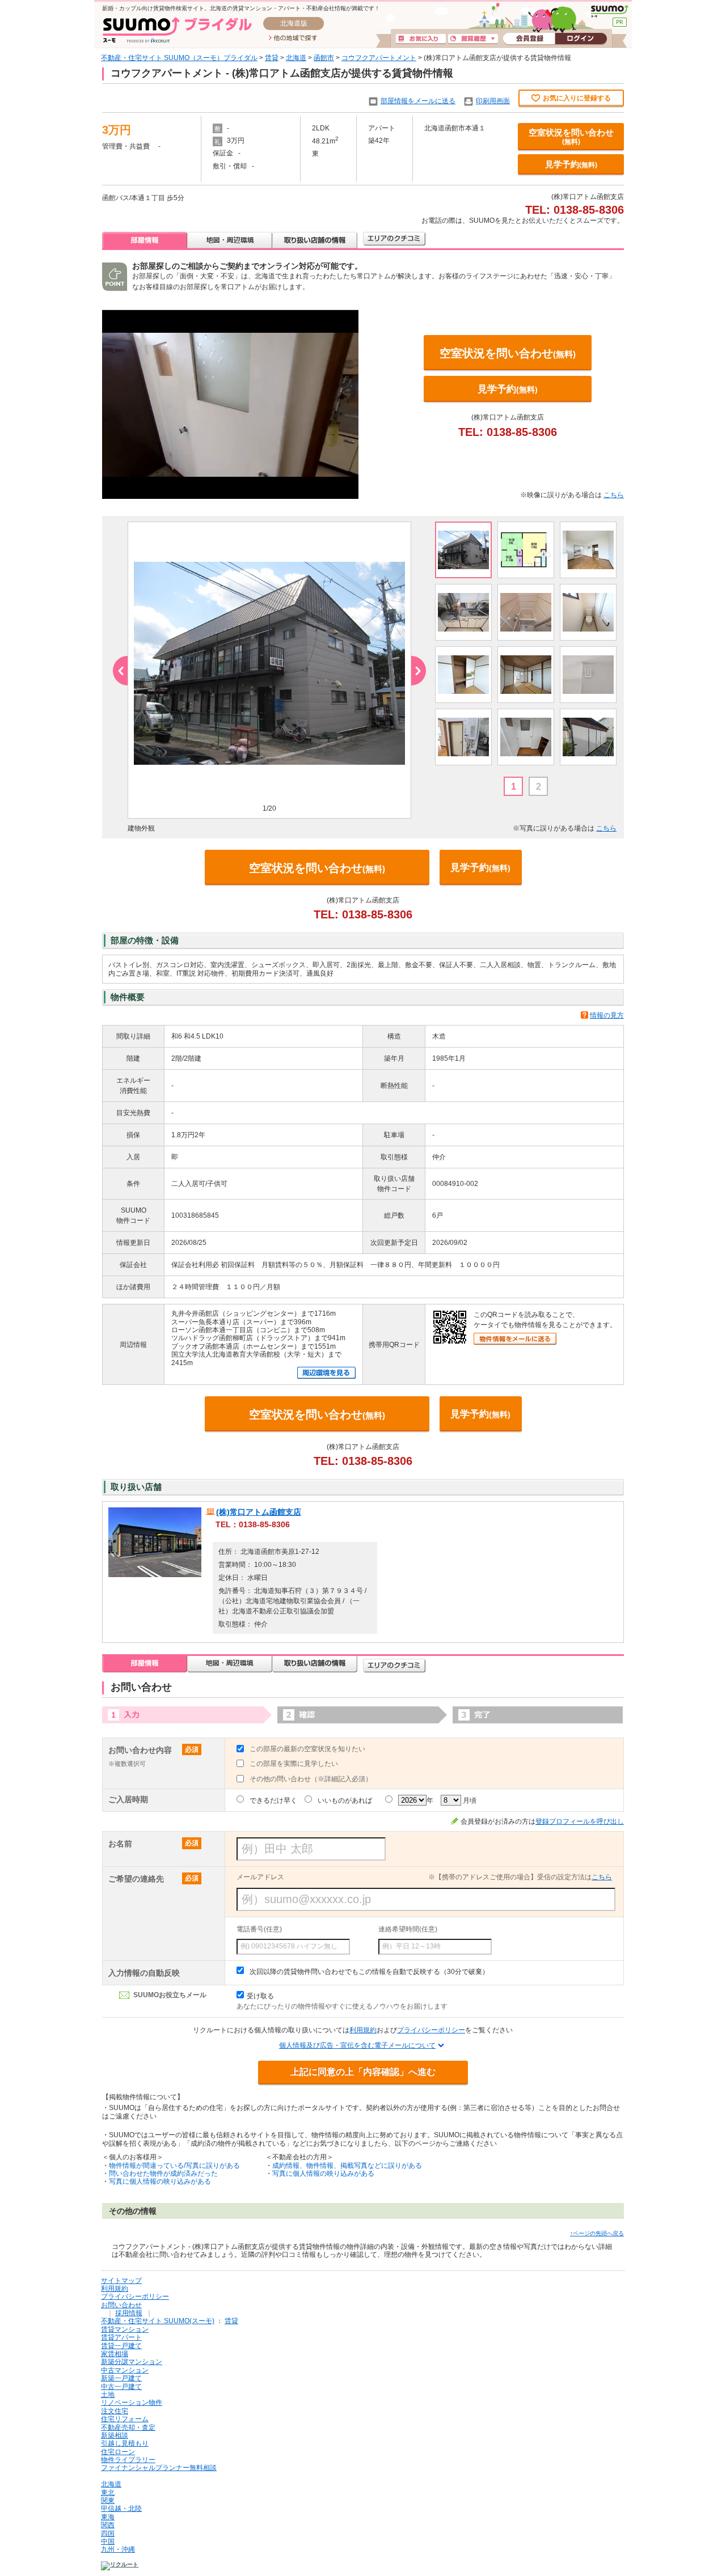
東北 (108, 2493)
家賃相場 (115, 2354)
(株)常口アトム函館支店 (259, 1512)
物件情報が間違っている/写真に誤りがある (174, 2166)
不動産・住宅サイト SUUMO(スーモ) (158, 2321)
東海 (108, 2517)
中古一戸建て (121, 2387)
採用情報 (129, 2313)
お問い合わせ (121, 2305)
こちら (614, 495)
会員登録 (529, 39)
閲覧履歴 (473, 39)
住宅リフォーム (125, 2419)
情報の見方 (607, 1015)
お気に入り (421, 39)
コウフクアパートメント (379, 58)
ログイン (581, 39)
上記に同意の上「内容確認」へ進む (363, 2072)
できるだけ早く (273, 1800)
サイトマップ (121, 2281)
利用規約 (363, 2030)
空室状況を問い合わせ (571, 137)
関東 (108, 2501)
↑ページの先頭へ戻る (597, 2233)
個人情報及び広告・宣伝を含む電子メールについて (357, 2045)
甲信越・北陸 (121, 2509)
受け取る (260, 1996)
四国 (108, 2533)
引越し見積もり (125, 2443)
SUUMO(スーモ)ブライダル (177, 30)
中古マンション (125, 2370)
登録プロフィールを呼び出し (580, 1821)
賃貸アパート (121, 2337)
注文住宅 (115, 2411)
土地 (108, 2395)
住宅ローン (118, 2452)
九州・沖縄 (118, 2549)
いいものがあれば (345, 1800)
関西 (108, 2525)
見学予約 (571, 164)
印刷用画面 (493, 101)
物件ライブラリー (128, 2460)
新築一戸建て (121, 2378)
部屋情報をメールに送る (418, 101)
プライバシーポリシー (431, 2030)
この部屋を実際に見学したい (294, 1764)
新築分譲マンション (132, 2362)
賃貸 (272, 58)
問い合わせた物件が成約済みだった (163, 2173)
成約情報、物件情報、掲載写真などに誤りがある (347, 2166)
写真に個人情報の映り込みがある (160, 2181)
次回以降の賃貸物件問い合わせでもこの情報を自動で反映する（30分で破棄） (369, 1972)
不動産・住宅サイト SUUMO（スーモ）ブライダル (179, 58)
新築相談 (115, 2435)
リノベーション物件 (132, 2403)
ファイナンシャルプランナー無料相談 (159, 2468)
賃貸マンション (125, 2329)
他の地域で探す (293, 39)
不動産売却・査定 (128, 2427)
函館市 (324, 58)
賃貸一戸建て (121, 2346)
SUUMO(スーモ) (609, 11)
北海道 (296, 58)
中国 (108, 2541)
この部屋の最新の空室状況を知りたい (307, 1749)
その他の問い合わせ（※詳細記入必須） (311, 1779)
